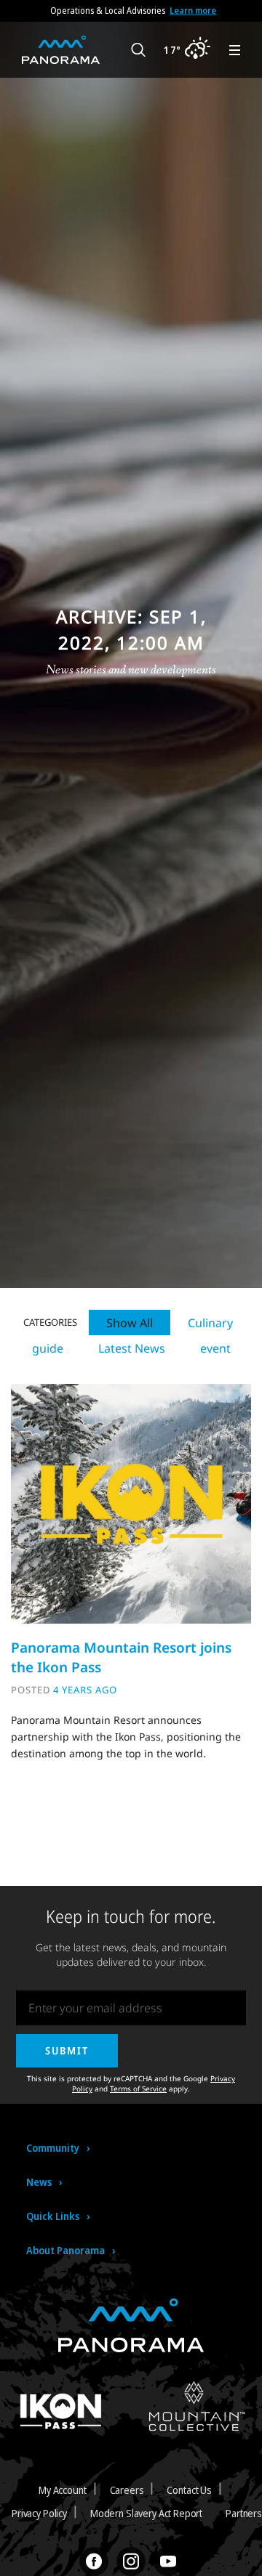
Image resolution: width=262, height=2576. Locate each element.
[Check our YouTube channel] (168, 2561)
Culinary (210, 1323)
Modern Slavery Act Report (146, 2513)
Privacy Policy (39, 2513)
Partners (244, 2513)
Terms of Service (138, 2089)
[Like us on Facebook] (94, 2561)
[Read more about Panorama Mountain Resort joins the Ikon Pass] (131, 1503)
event (215, 1348)
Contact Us (189, 2490)
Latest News (132, 1348)
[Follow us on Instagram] (131, 2561)
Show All (130, 1323)
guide (48, 1348)
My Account (63, 2490)
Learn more (193, 11)
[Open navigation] (235, 50)
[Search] (138, 50)
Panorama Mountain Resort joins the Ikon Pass (121, 1657)
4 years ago (85, 1690)
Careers (127, 2490)
